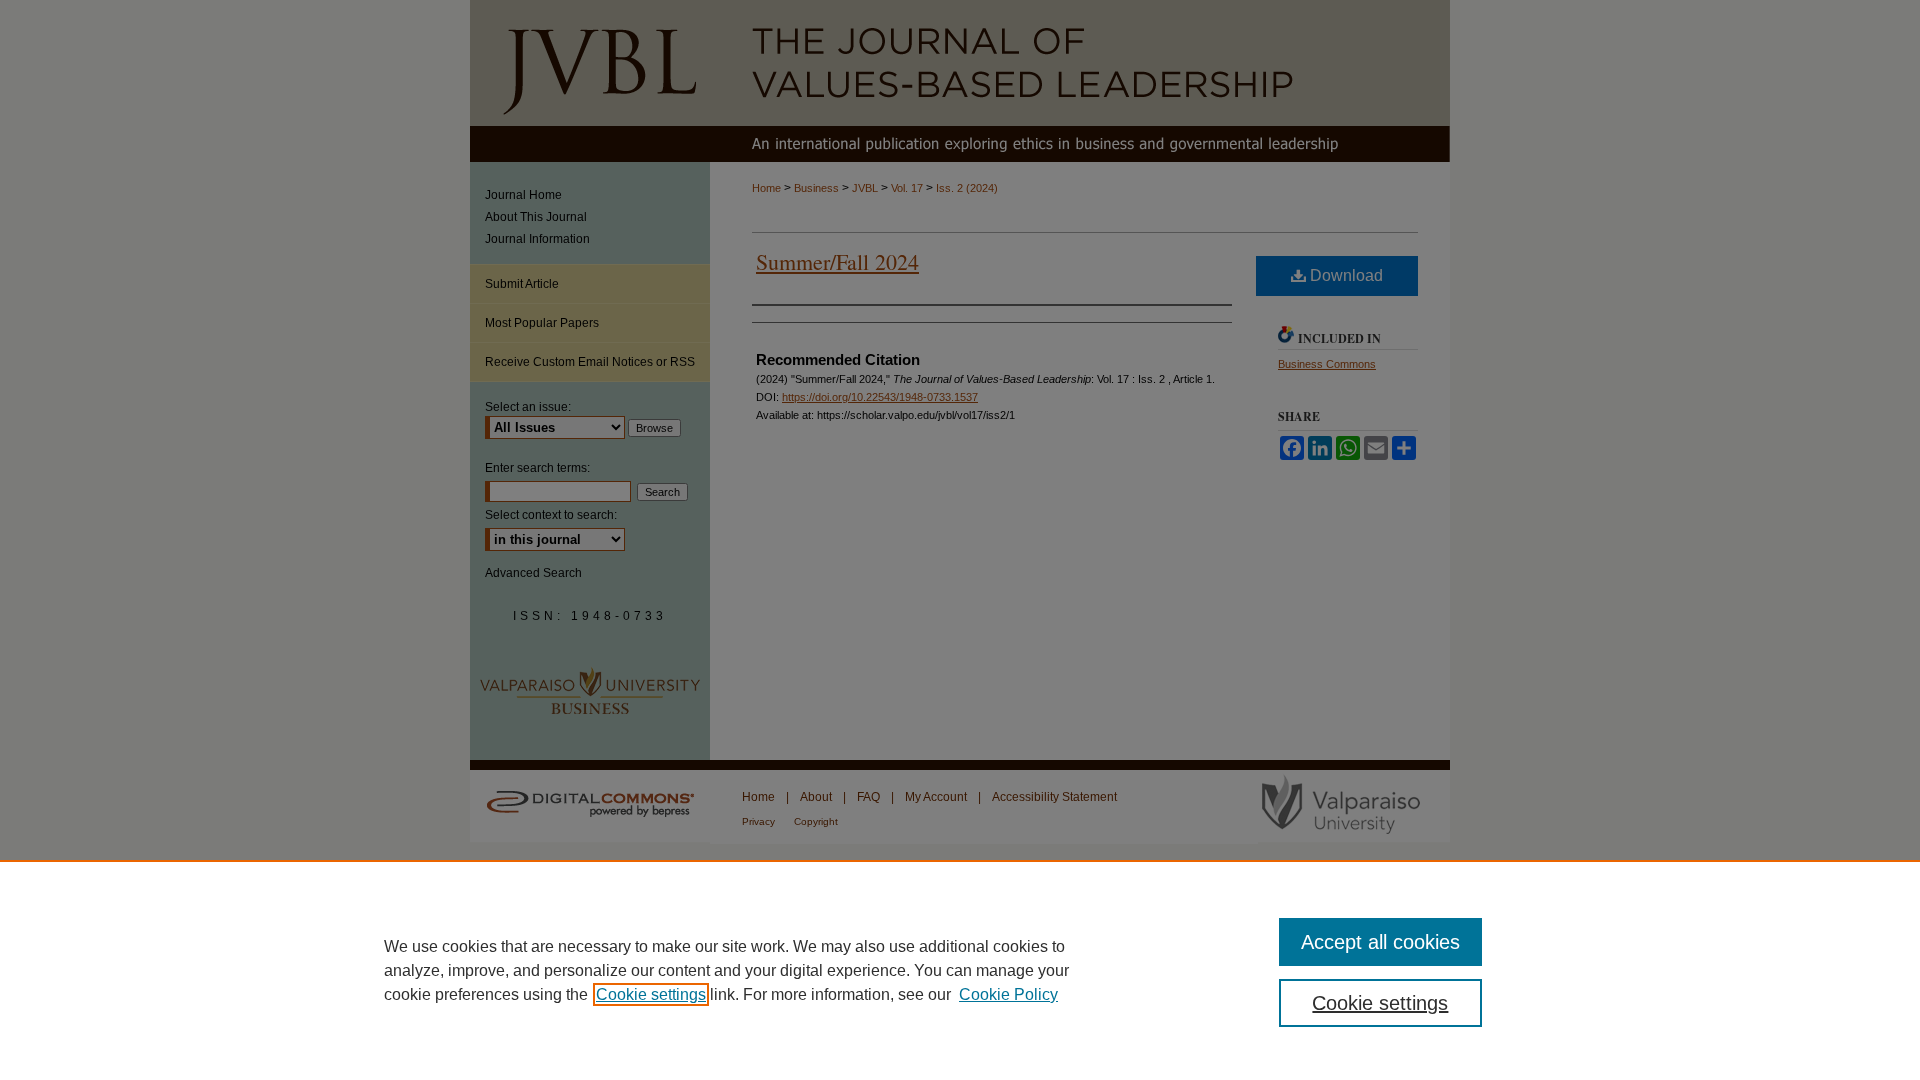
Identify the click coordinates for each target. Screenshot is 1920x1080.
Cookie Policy (1008, 994)
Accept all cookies (1380, 942)
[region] (960, 970)
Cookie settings (651, 994)
